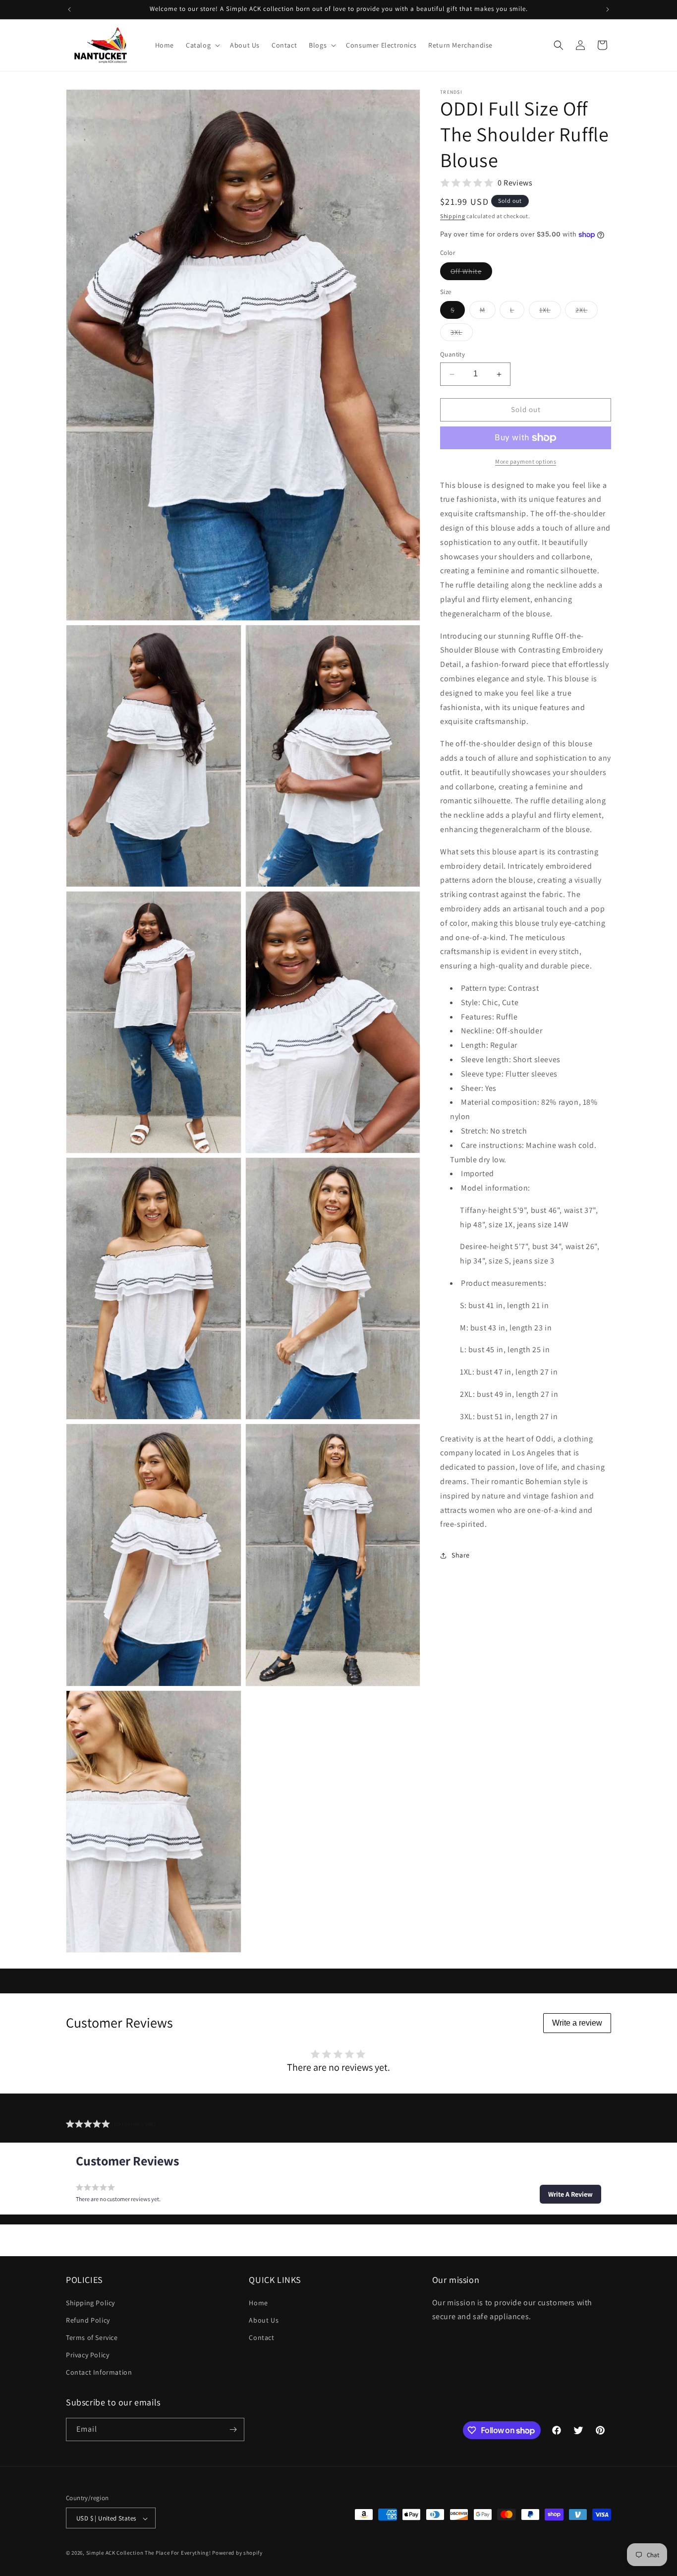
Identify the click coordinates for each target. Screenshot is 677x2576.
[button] (202, 45)
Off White (471, 273)
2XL (587, 312)
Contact (261, 2337)
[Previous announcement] (69, 9)
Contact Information (99, 2373)
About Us (264, 2320)
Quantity (452, 355)
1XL (550, 312)
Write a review (577, 2023)
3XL (462, 335)
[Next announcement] (608, 9)
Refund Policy (88, 2320)
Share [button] (461, 1555)
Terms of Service (92, 2337)
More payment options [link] (526, 461)
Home (258, 2303)
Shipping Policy (90, 2303)
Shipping (453, 216)
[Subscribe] (233, 2429)
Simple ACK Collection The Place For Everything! (149, 2553)
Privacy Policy (87, 2355)
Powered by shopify (237, 2553)
